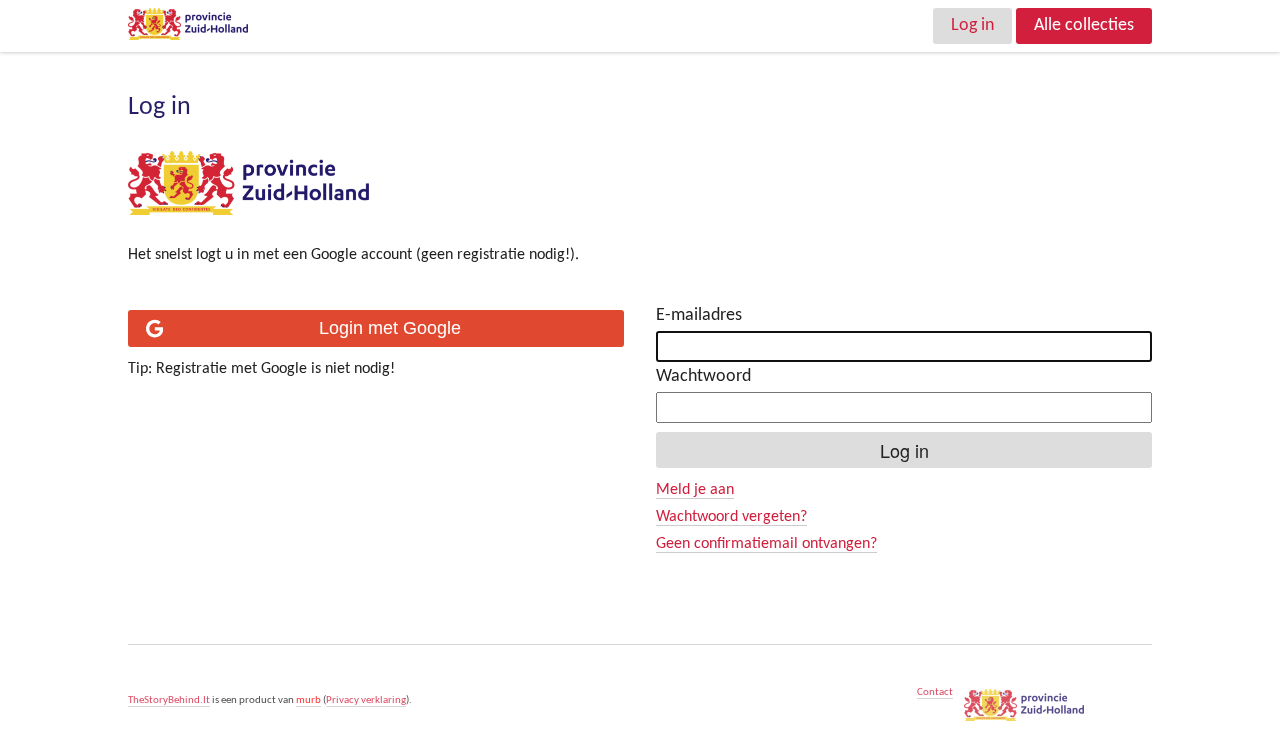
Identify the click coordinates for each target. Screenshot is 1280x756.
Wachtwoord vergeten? (731, 517)
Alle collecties (1084, 25)
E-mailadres (699, 315)
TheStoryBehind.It (169, 700)
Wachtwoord (703, 376)
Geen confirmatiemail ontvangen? (766, 544)
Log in (972, 25)
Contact (935, 692)
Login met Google (390, 328)
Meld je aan (695, 490)
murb (308, 700)
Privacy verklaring (366, 700)
